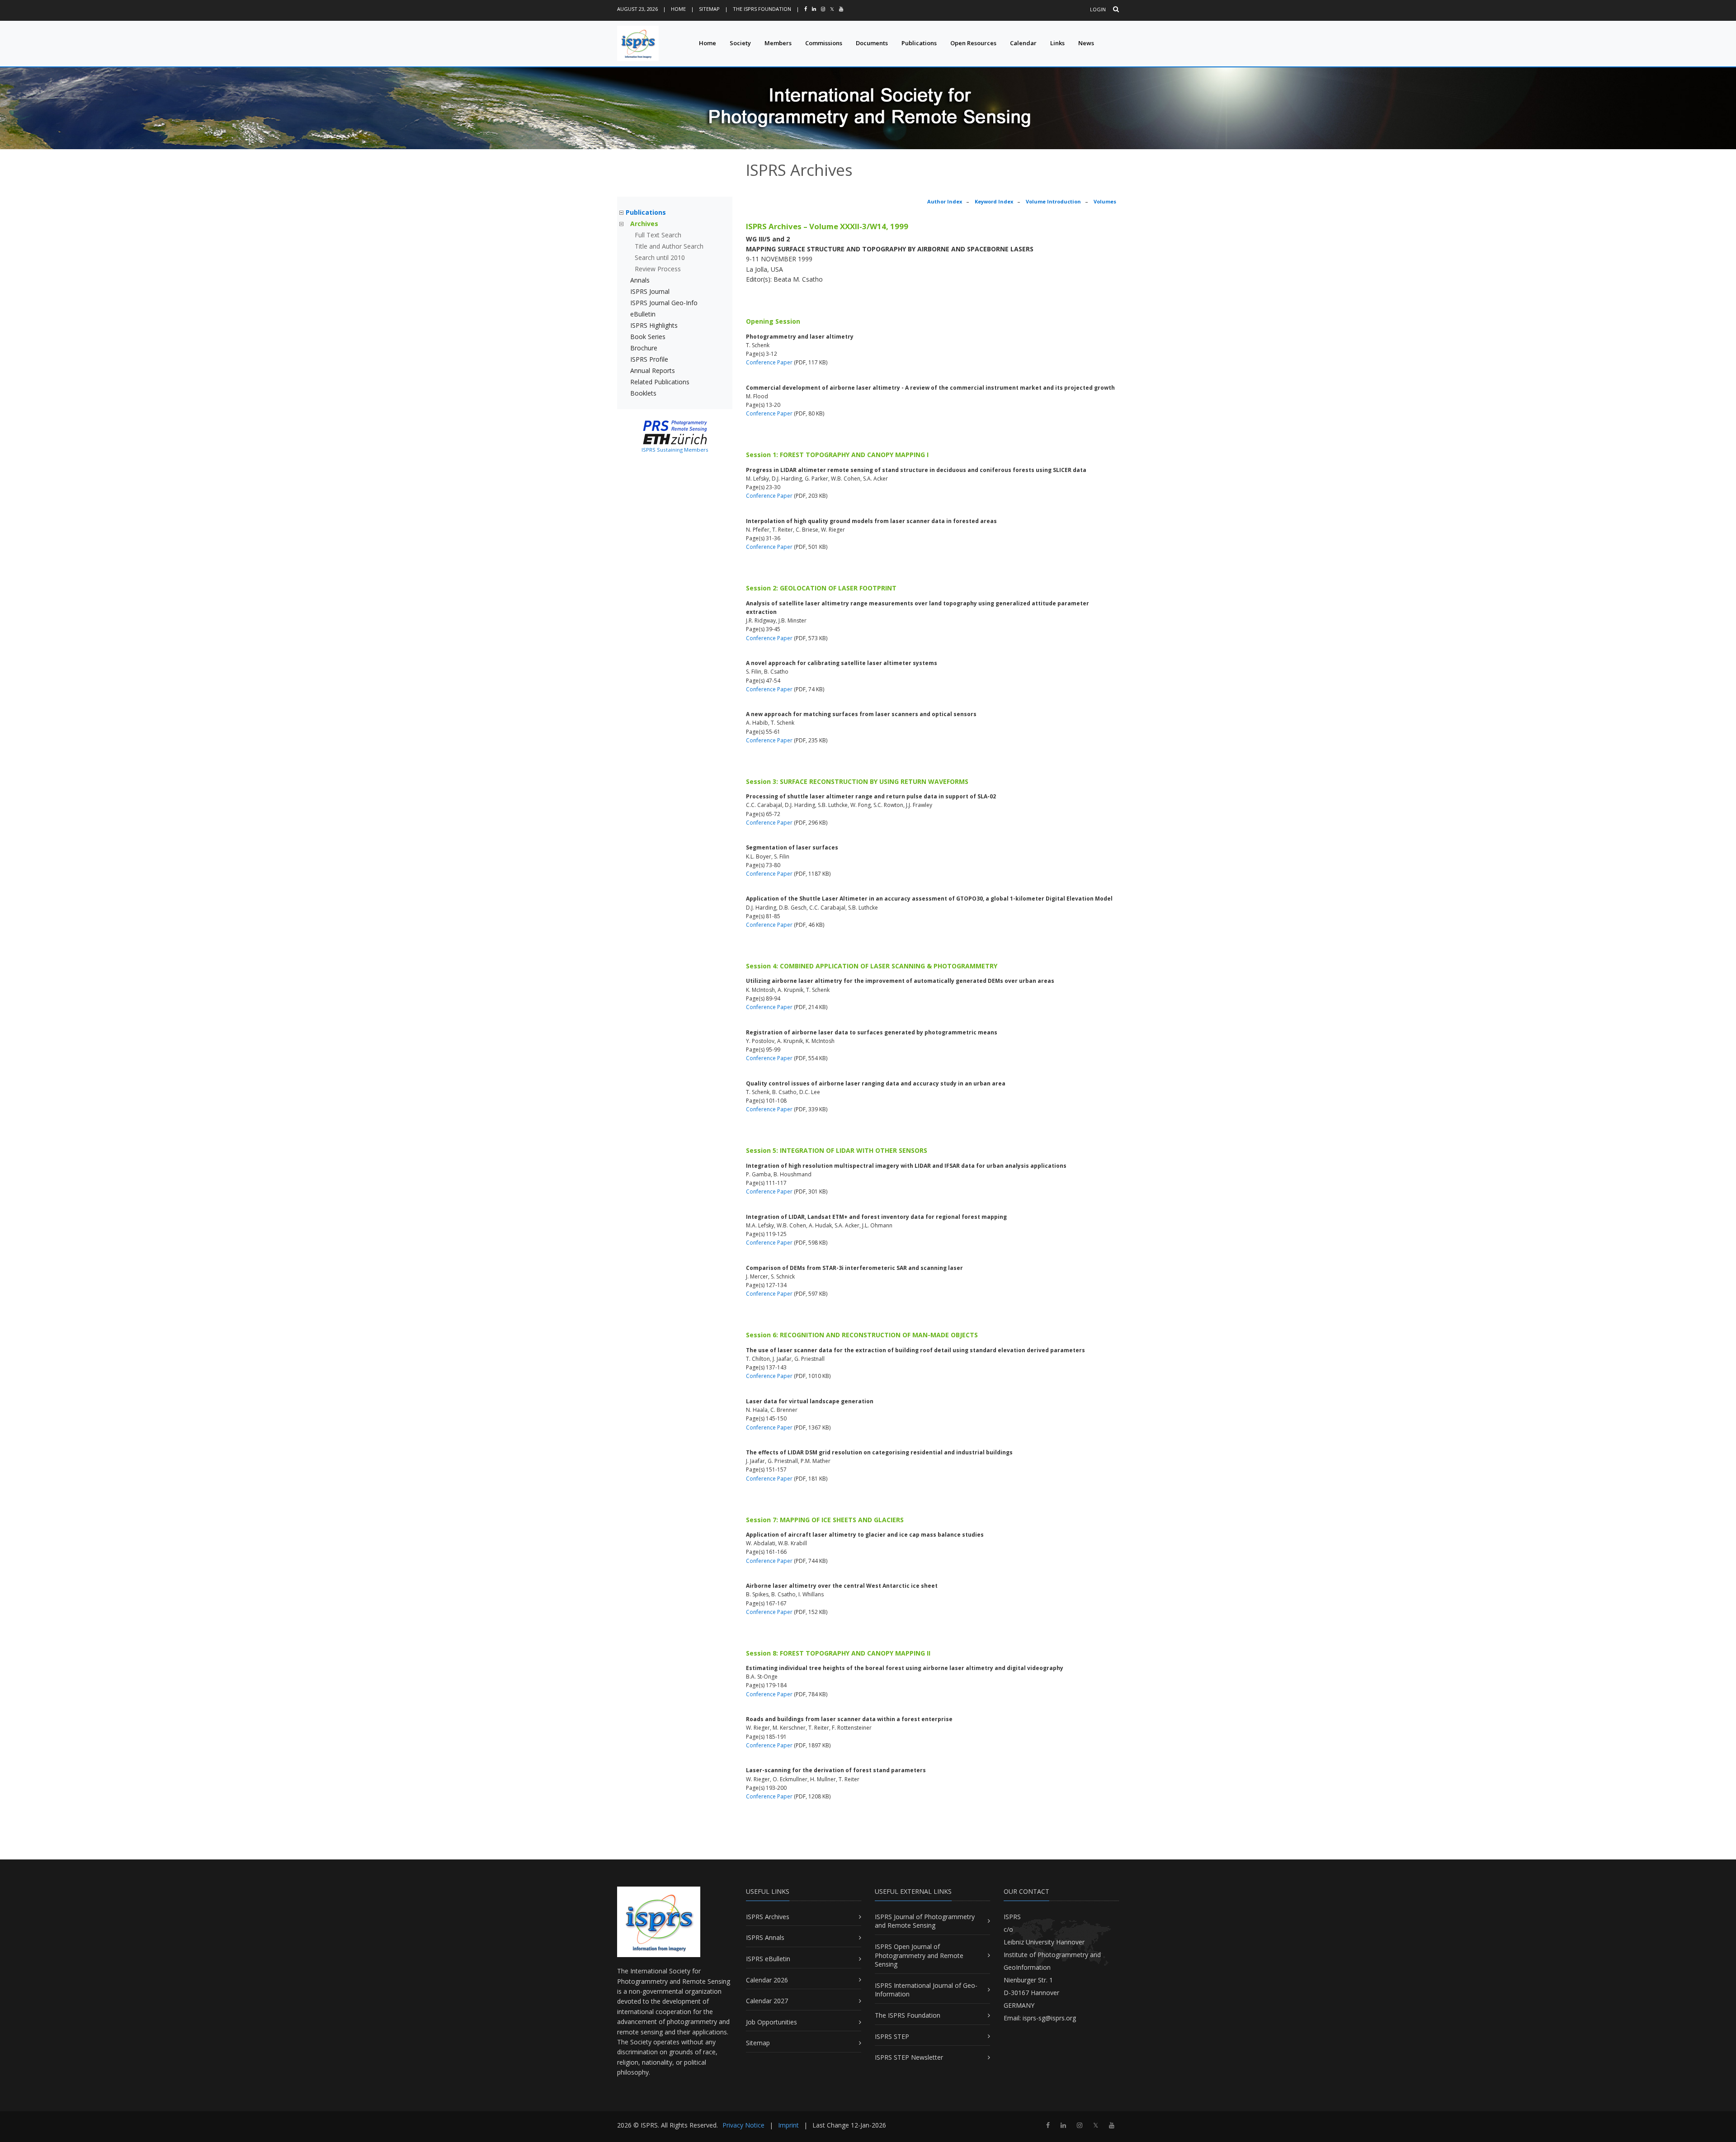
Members (778, 43)
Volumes (1105, 201)
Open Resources (973, 43)
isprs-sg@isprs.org (1049, 2018)
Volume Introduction (1053, 201)
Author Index (945, 201)
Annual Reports (653, 370)
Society (740, 43)
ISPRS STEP (892, 2036)
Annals (640, 280)
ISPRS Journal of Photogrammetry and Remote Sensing (925, 1921)
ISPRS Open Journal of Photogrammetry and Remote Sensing (919, 1955)
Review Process (658, 269)
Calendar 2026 (767, 1980)
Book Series (648, 337)
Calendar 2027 (767, 2001)
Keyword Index (994, 201)
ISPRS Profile (649, 359)
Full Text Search (658, 235)
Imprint (788, 2125)
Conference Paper (769, 362)
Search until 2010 (660, 257)
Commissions (824, 43)
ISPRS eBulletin (768, 1959)
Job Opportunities (771, 2022)
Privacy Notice (743, 2125)
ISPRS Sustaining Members (675, 450)
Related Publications (660, 382)
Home (678, 9)
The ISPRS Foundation (762, 9)
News (1086, 43)
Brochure (644, 348)
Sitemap (709, 9)
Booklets (643, 393)
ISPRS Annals (765, 1937)
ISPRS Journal (650, 291)
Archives (644, 224)
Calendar (1023, 43)
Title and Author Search (669, 246)
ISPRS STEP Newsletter (909, 2057)
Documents (872, 43)
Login (1098, 9)
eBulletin (643, 314)
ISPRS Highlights (654, 325)
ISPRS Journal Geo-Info (664, 303)
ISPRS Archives (768, 1917)
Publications (919, 43)
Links (1057, 43)
